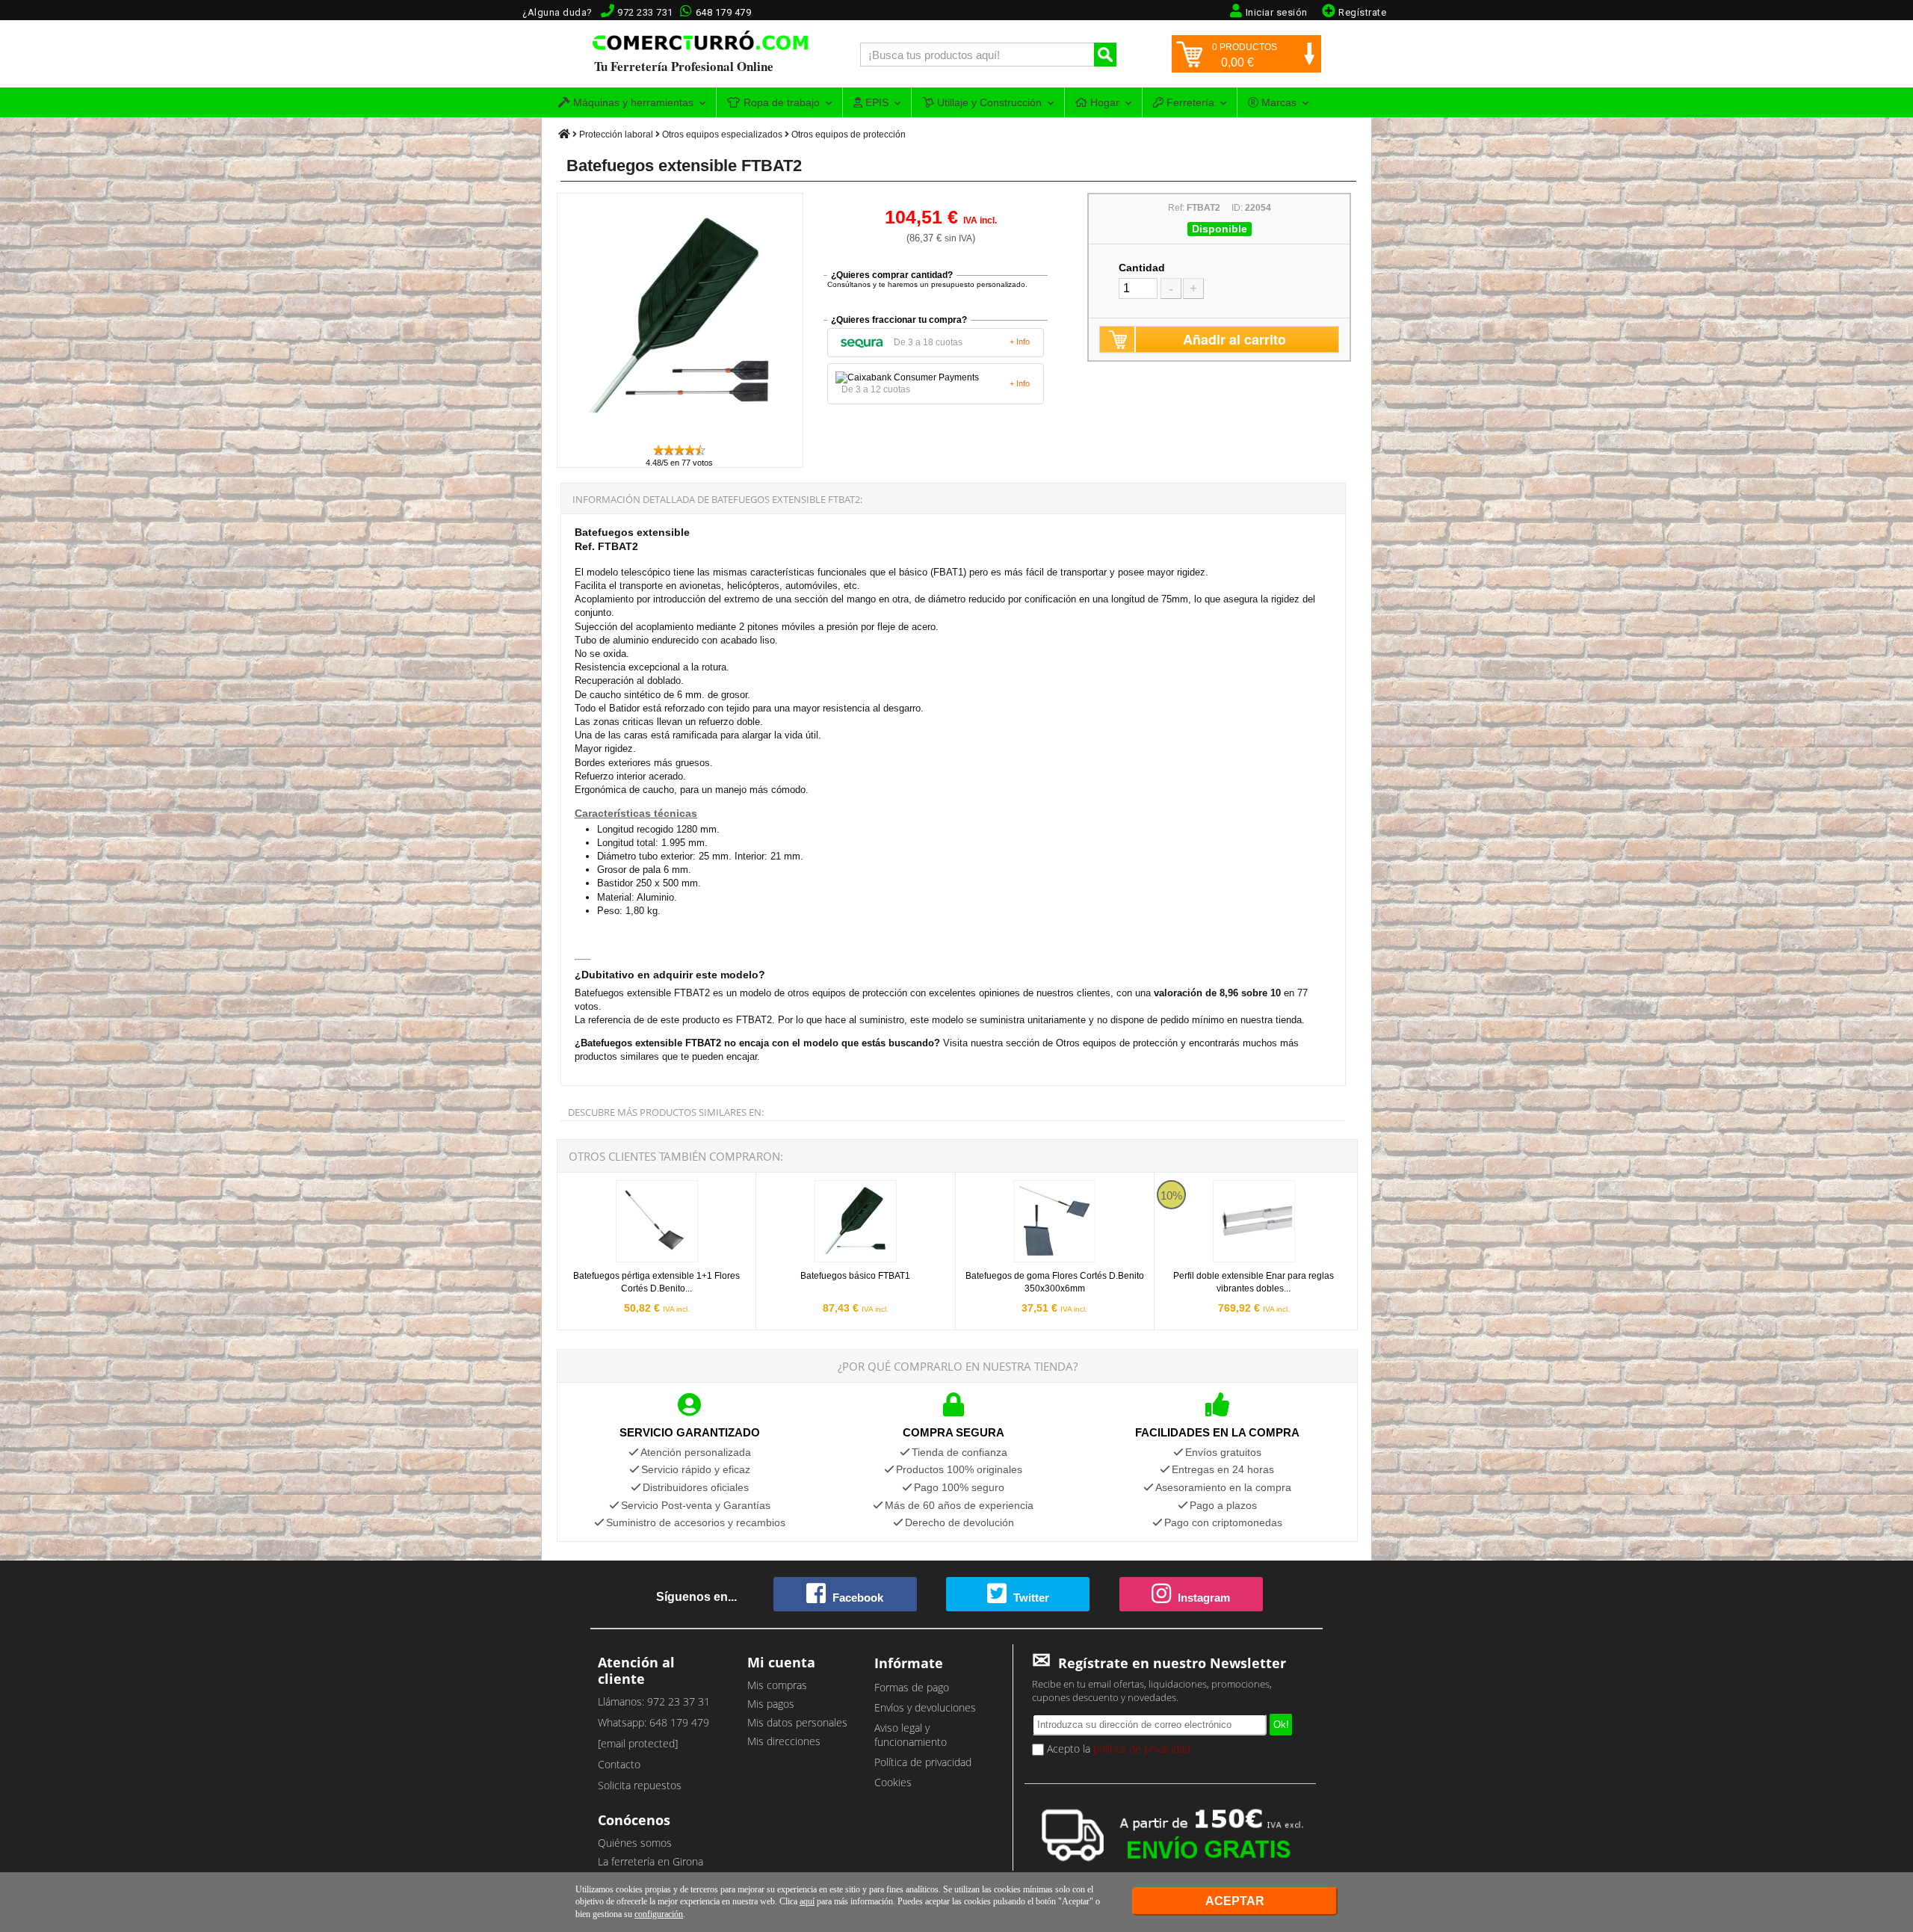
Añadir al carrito (1234, 339)
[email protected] (638, 1743)
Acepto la (1117, 1749)
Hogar (1103, 102)
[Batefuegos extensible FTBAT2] (681, 436)
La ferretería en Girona (650, 1861)
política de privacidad (1142, 1749)
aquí (807, 1901)
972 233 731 (645, 12)
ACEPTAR (1235, 1901)
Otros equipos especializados (722, 135)
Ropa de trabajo (780, 102)
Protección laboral (616, 135)
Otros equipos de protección (849, 135)
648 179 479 (724, 12)
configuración (659, 1914)
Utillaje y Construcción (988, 102)
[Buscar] (1105, 55)
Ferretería (1189, 102)
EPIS (875, 102)
